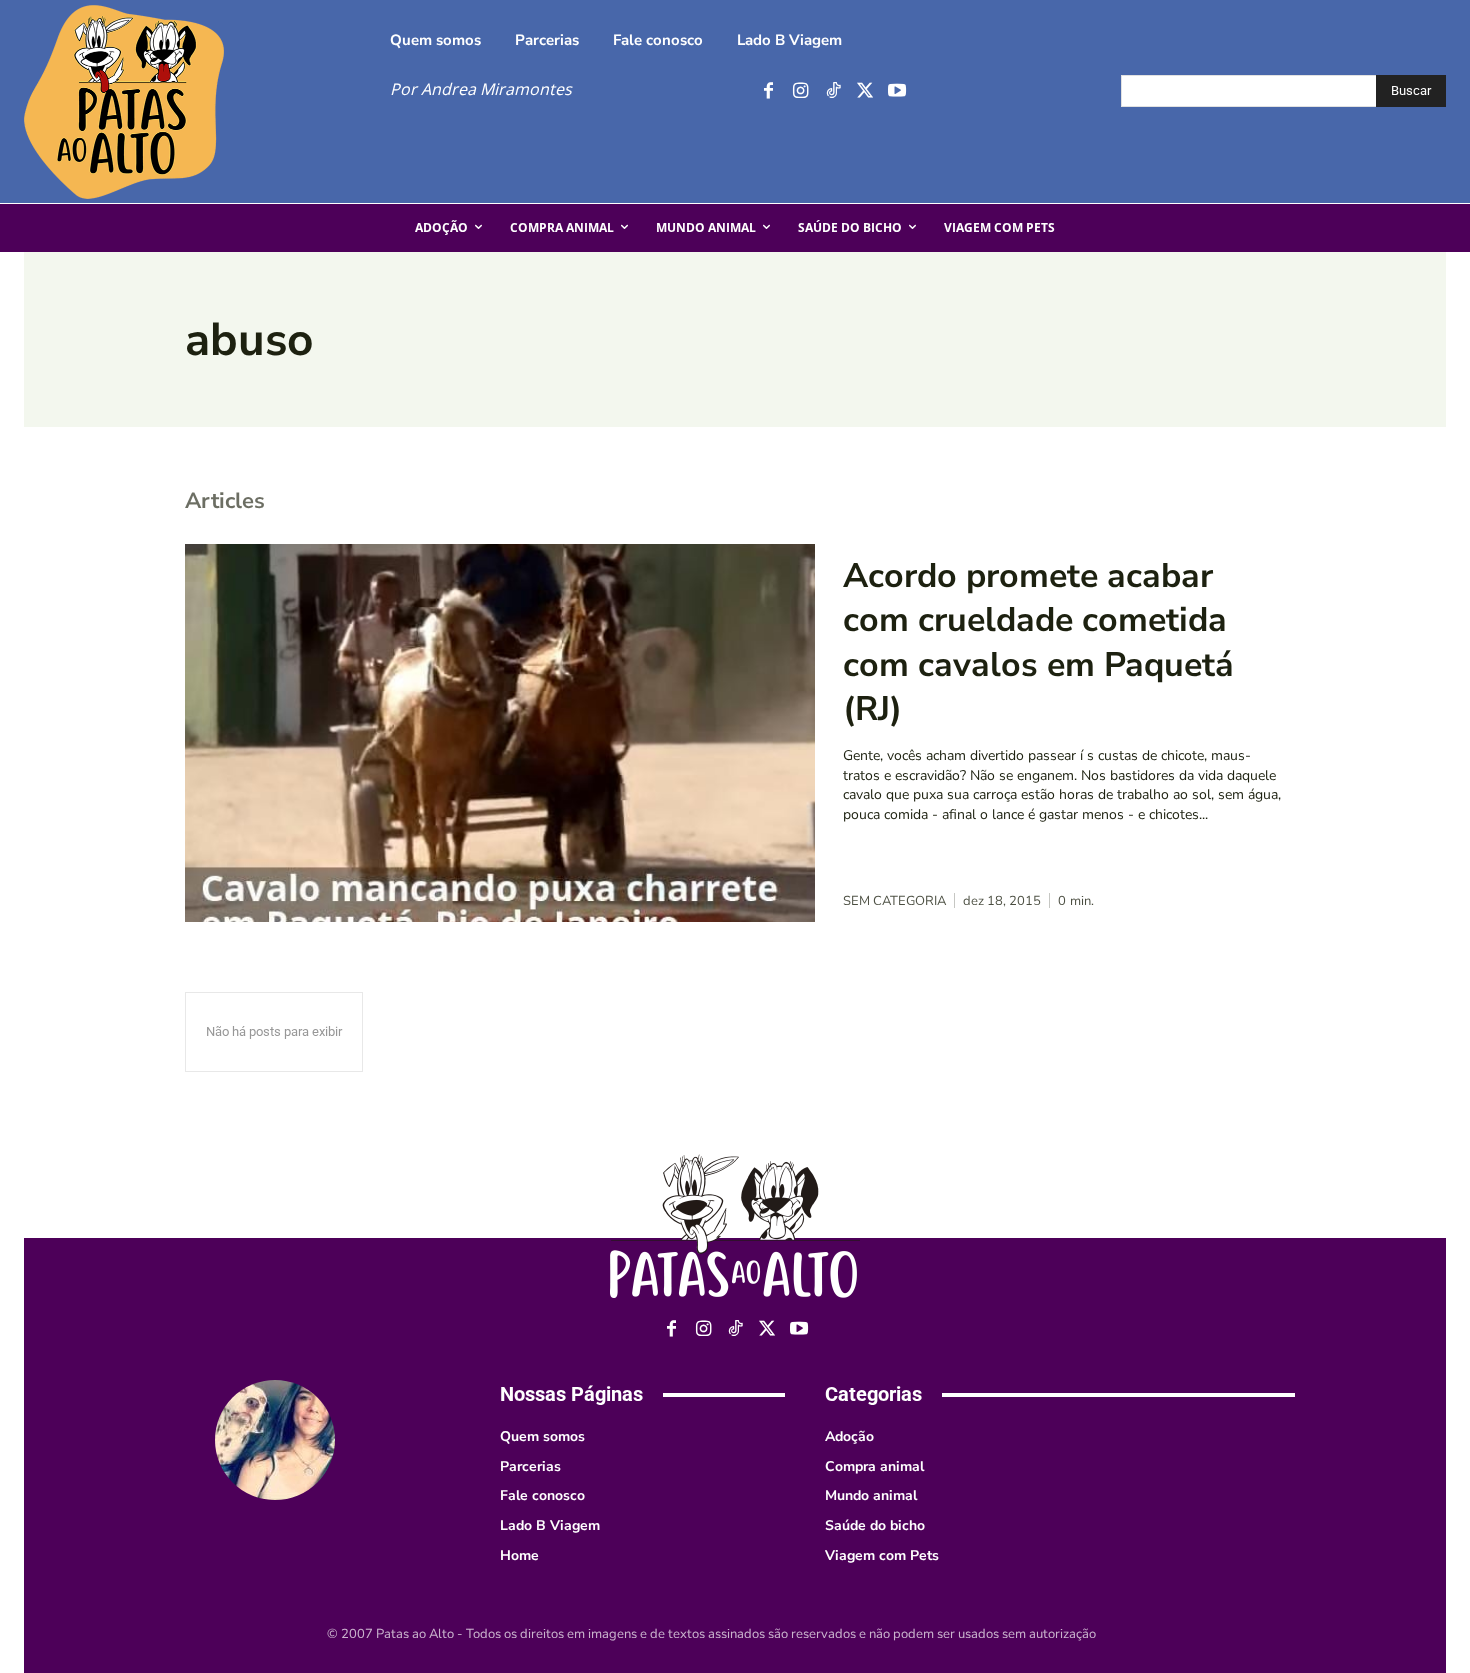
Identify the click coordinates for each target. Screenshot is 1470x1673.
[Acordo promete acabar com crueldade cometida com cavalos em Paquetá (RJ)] (500, 733)
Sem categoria (894, 901)
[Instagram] (800, 91)
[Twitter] (864, 91)
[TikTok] (832, 91)
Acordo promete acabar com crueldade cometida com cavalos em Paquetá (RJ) (1038, 642)
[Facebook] (768, 91)
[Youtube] (896, 91)
